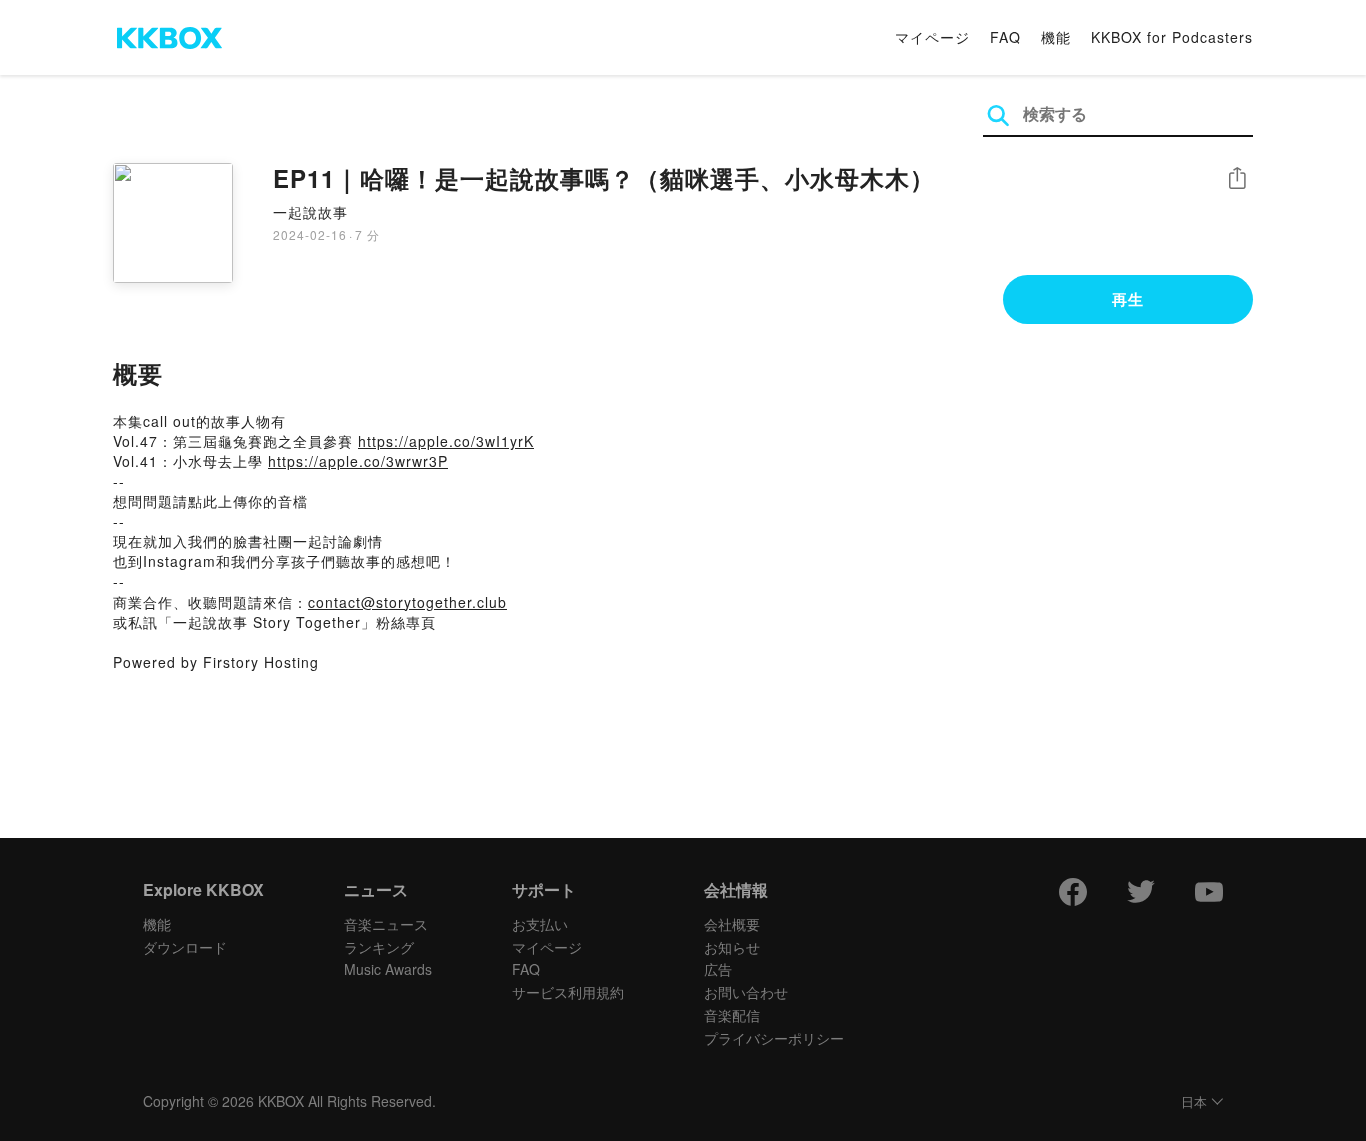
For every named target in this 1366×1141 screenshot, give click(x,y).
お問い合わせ (746, 992)
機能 (1056, 37)
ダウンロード (185, 947)
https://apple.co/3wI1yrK (446, 441)
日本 (1194, 1102)
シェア (1237, 178)
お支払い (540, 924)
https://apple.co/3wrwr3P (358, 461)
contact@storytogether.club (407, 602)
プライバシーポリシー (774, 1038)
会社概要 (732, 924)
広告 (718, 969)
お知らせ (732, 947)
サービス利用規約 (568, 992)
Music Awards (388, 969)
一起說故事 (310, 212)
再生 (1128, 299)
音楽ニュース (386, 924)
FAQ (1005, 37)
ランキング (379, 947)
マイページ (932, 37)
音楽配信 (732, 1015)
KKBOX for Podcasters (1172, 37)
